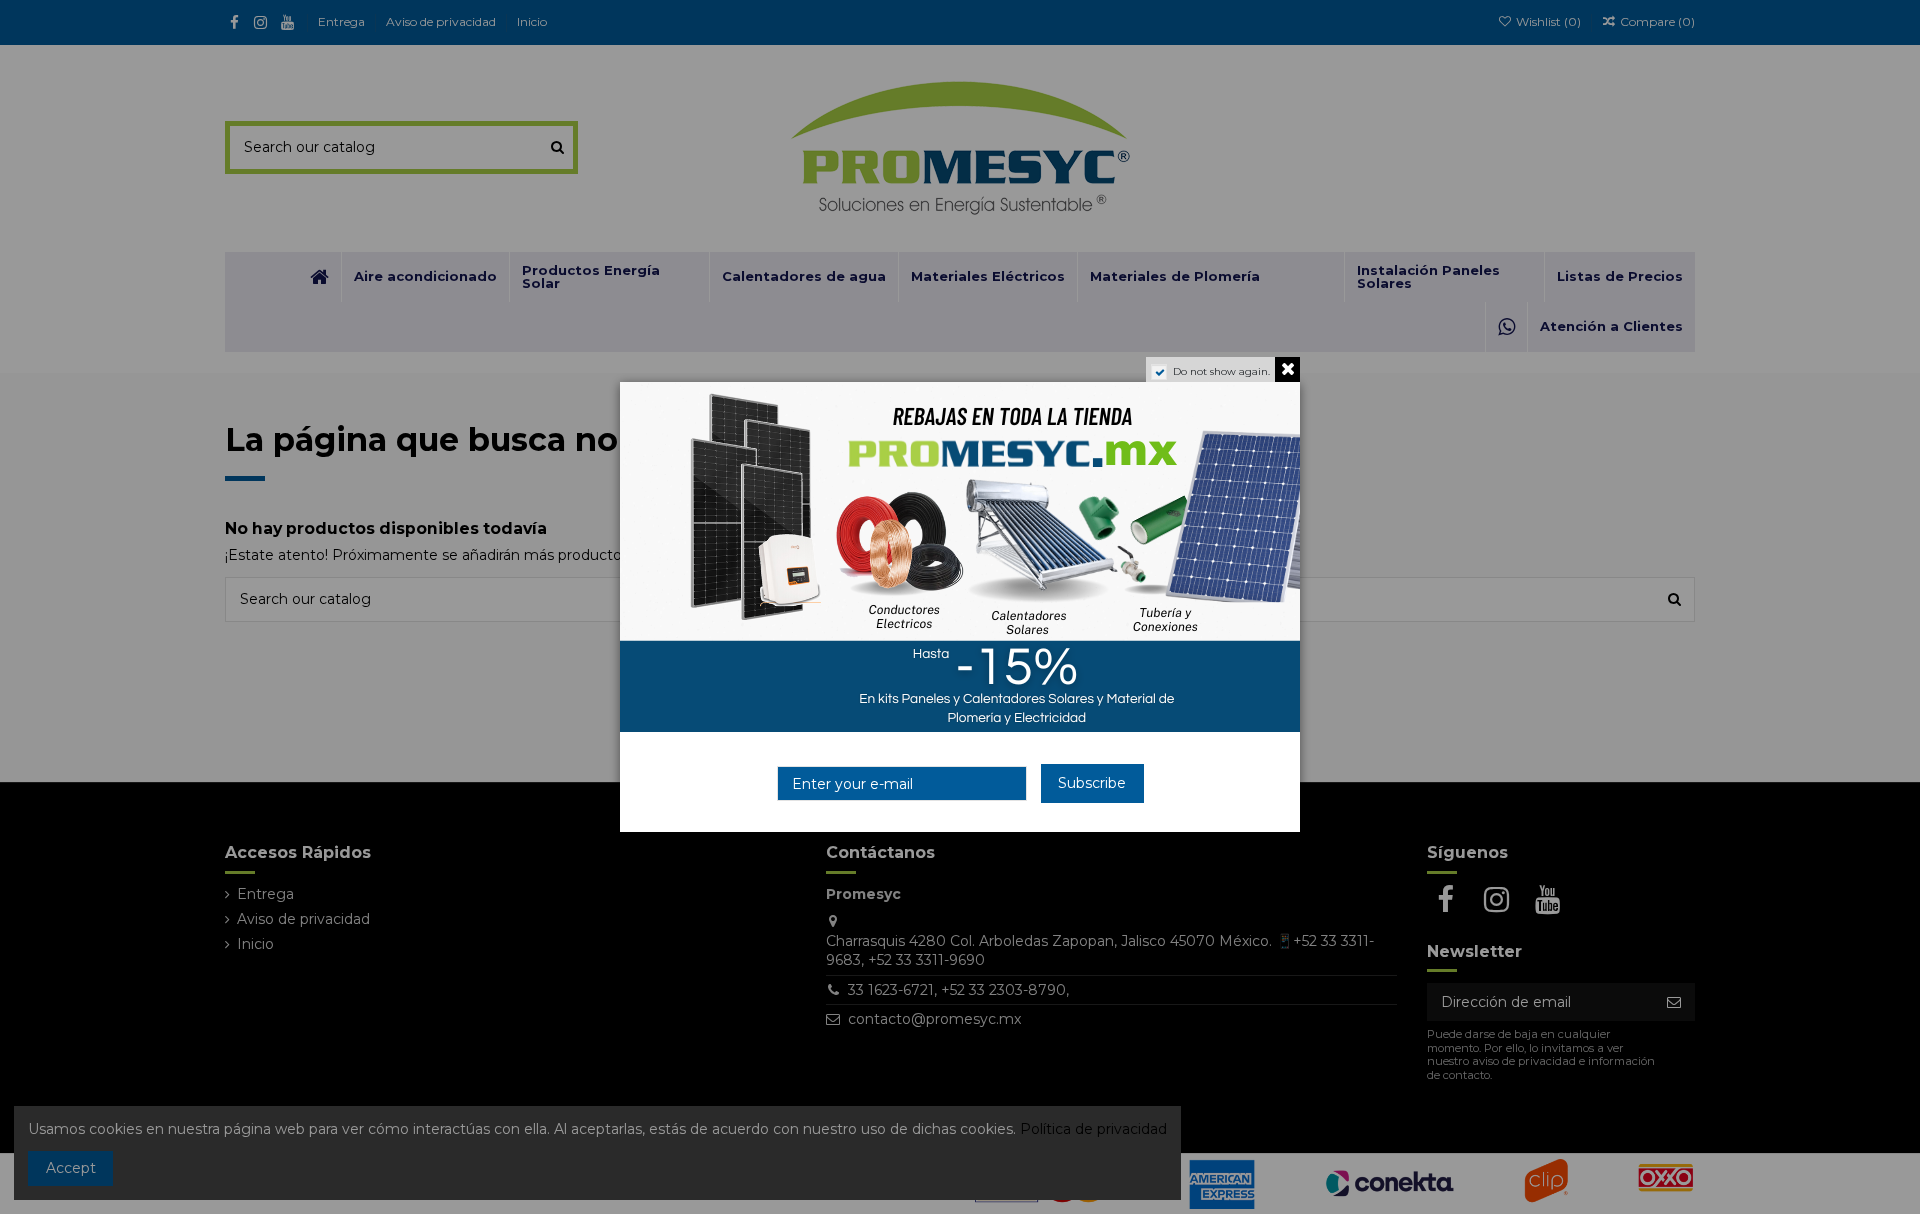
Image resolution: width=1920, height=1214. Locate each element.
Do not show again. (1221, 371)
